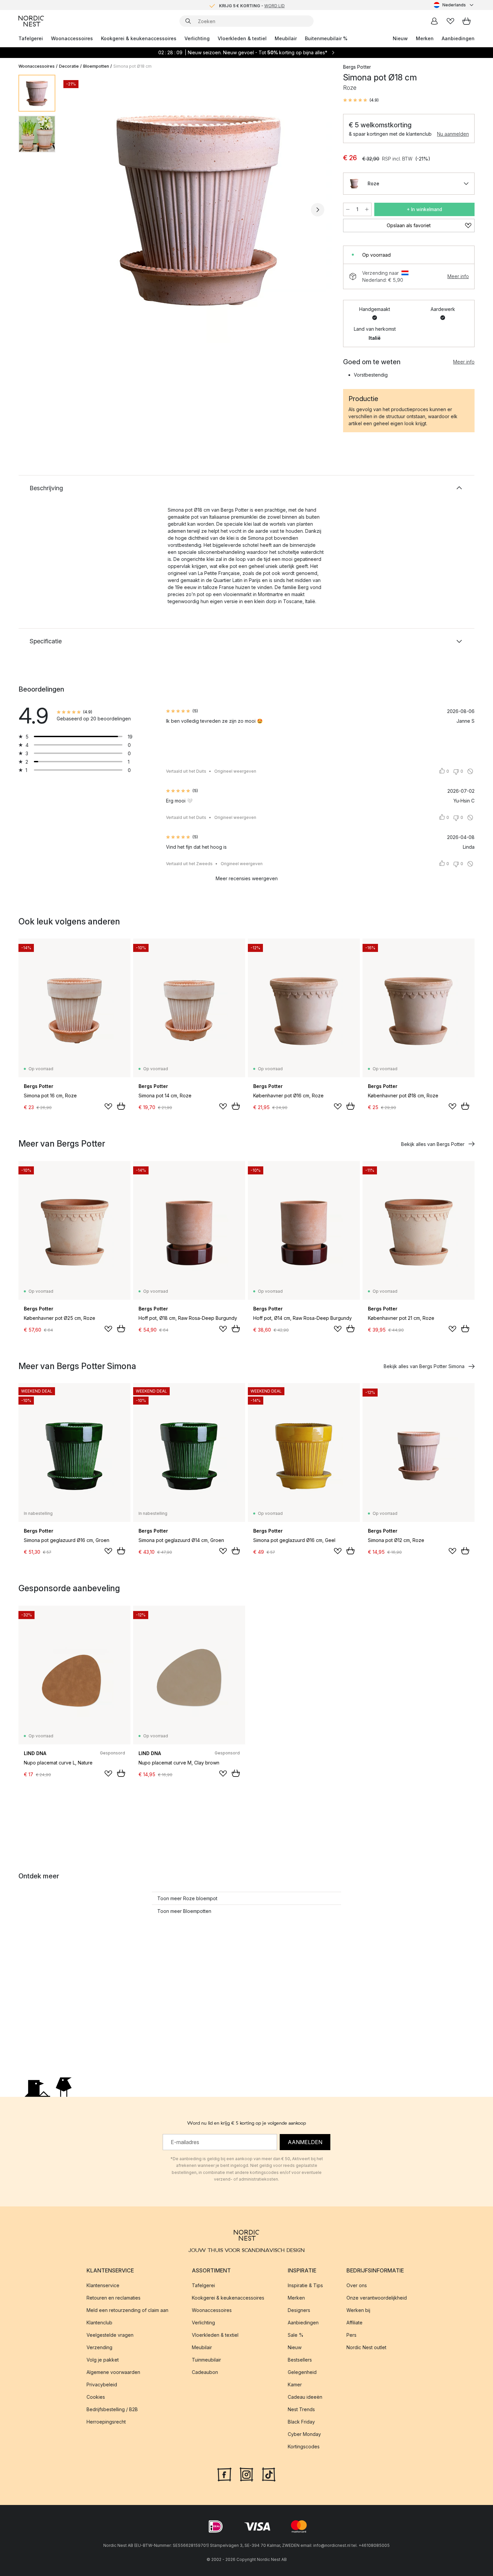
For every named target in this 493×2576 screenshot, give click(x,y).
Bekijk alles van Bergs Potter (433, 1144)
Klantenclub (99, 2323)
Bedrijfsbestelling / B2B (112, 2409)
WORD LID (275, 5)
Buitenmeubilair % (326, 38)
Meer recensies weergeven (247, 878)
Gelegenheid (302, 2372)
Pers (351, 2335)
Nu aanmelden (453, 134)
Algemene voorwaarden (113, 2372)
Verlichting (197, 38)
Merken (425, 38)
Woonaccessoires (72, 38)
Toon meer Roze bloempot (187, 1898)
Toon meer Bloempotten (184, 1911)
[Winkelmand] (467, 21)
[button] (361, 100)
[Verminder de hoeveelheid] (348, 209)
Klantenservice (103, 2285)
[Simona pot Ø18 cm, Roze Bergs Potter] (198, 209)
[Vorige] (78, 210)
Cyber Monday (304, 2434)
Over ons (357, 2285)
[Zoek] (188, 21)
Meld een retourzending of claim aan (127, 2310)
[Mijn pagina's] (434, 21)
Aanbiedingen (458, 38)
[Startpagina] (31, 21)
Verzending (99, 2347)
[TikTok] (269, 2474)
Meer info (458, 276)
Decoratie (69, 66)
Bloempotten (96, 66)
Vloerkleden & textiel (242, 38)
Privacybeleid (102, 2385)
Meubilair (286, 38)
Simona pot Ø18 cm (132, 66)
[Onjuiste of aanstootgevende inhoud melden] (470, 771)
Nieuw (400, 38)
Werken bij (358, 2310)
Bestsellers (300, 2360)
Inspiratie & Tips (305, 2285)
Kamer (295, 2385)
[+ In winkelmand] (121, 1106)
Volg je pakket (103, 2360)
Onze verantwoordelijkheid (377, 2298)
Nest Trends (301, 2409)
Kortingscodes (304, 2446)
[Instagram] (246, 2474)
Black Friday (301, 2422)
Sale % (296, 2335)
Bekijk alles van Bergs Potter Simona (424, 1366)
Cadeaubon (205, 2372)
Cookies (96, 2397)
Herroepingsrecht (106, 2422)
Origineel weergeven (235, 771)
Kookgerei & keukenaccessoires (139, 38)
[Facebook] (224, 2474)
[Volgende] (318, 210)
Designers (299, 2310)
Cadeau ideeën (305, 2397)
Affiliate (354, 2323)
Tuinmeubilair (206, 2360)
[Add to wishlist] (108, 1106)
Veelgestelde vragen (110, 2335)
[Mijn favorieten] (450, 21)
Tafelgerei (31, 38)
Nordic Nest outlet (366, 2347)
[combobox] (454, 5)
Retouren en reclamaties (114, 2298)
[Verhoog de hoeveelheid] (367, 209)
